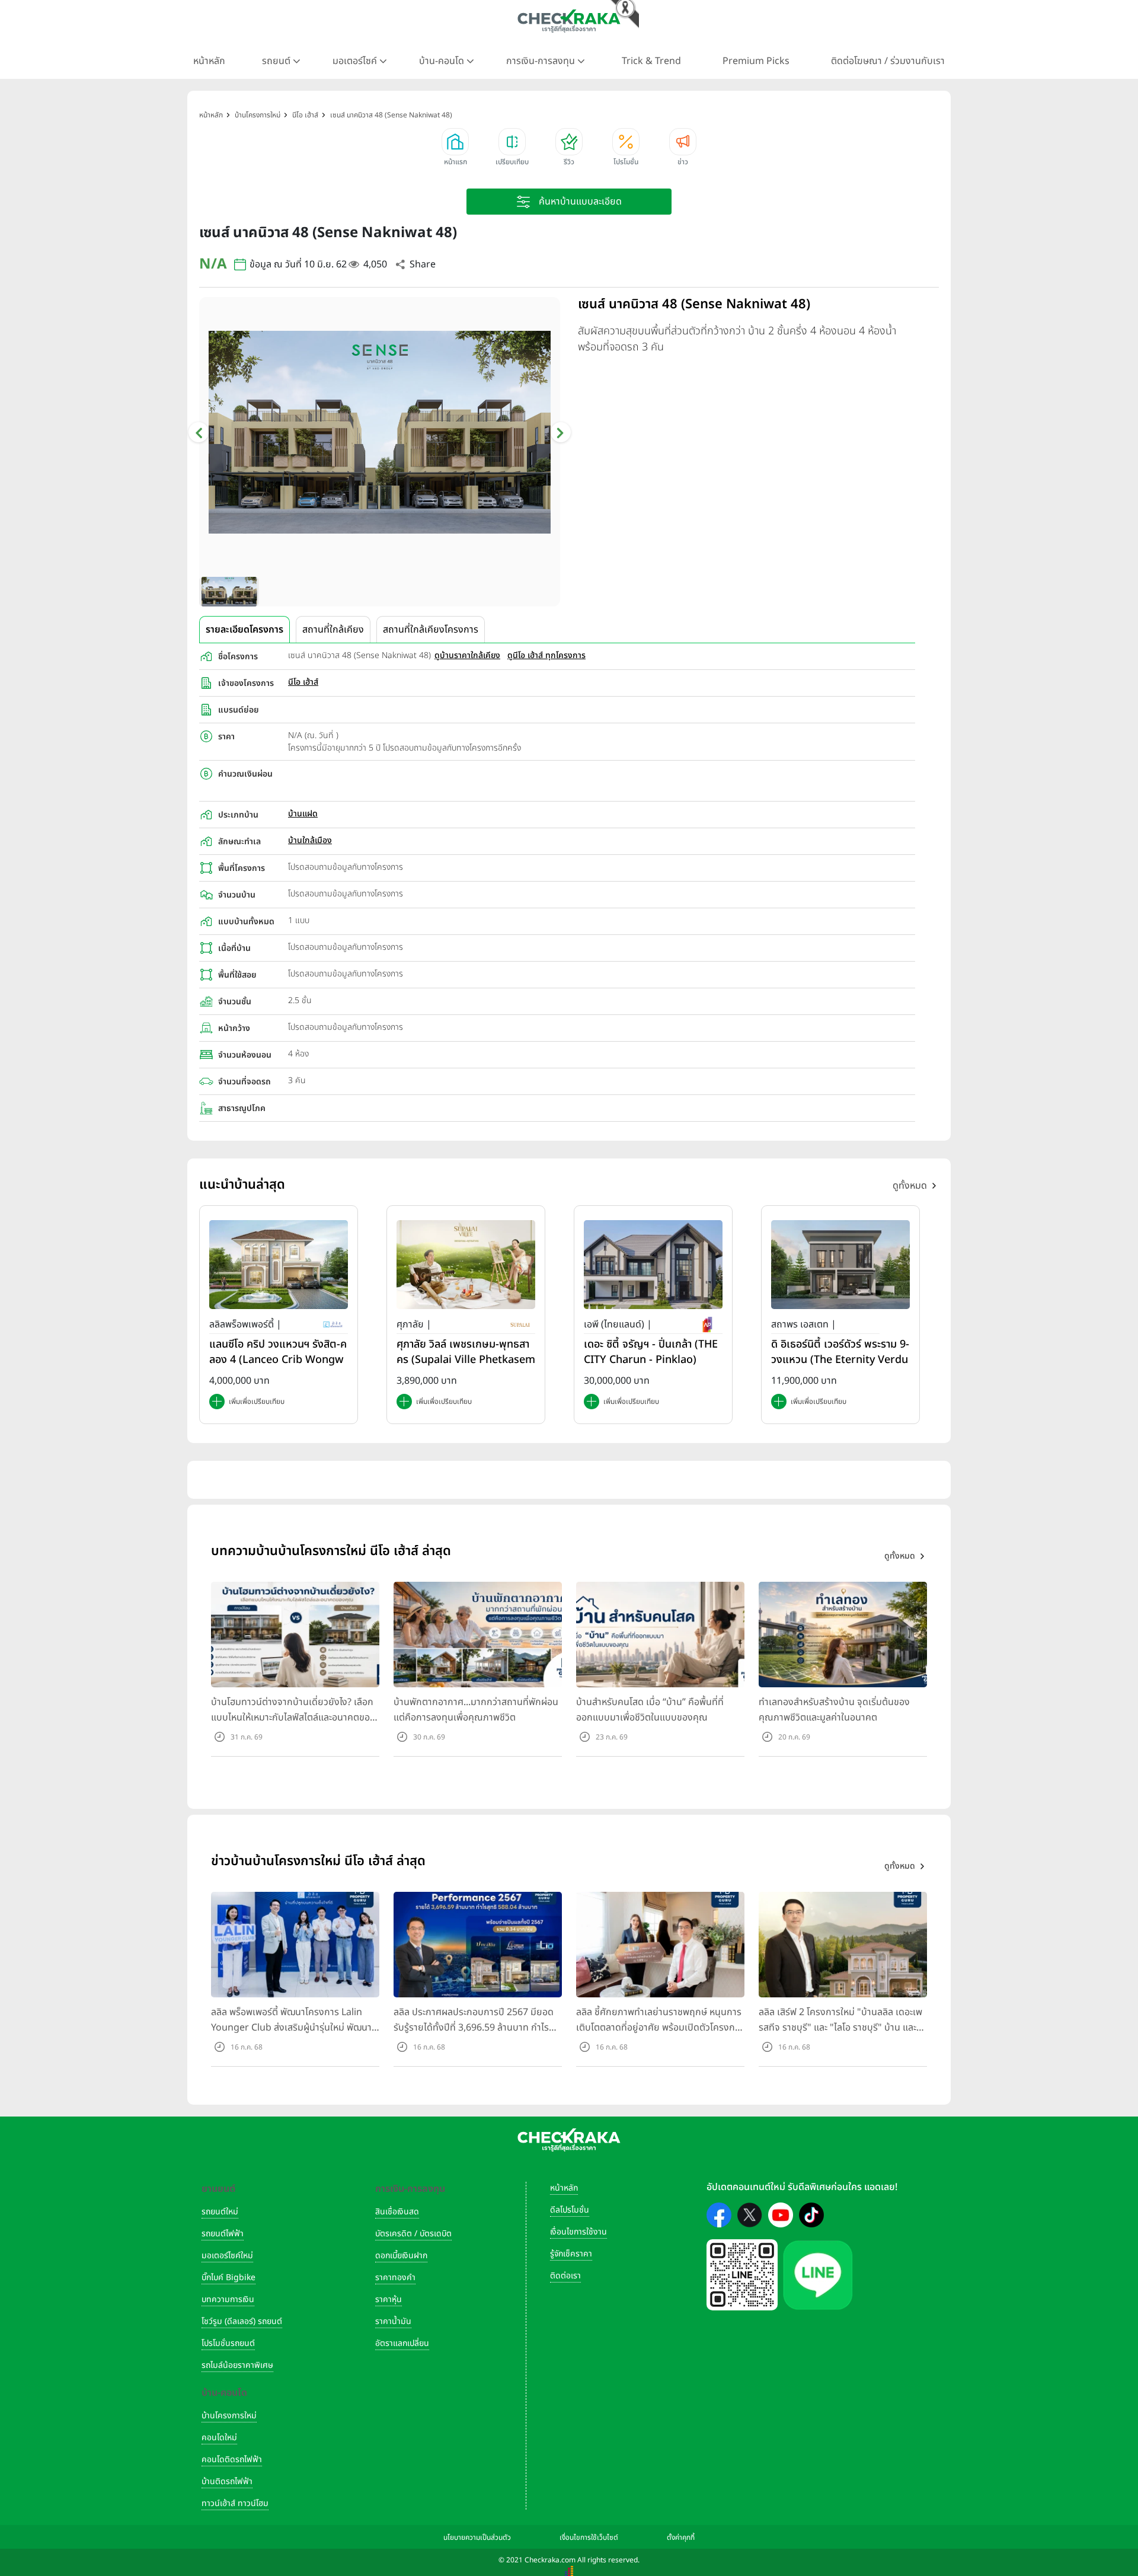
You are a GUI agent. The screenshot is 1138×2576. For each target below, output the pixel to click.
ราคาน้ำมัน (393, 2321)
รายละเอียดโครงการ (244, 630)
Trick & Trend (651, 61)
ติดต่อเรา (565, 2276)
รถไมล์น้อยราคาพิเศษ (237, 2365)
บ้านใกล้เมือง (310, 840)
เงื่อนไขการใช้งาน (578, 2232)
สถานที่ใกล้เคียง (333, 630)
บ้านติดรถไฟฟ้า (227, 2481)
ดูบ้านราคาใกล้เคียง (467, 655)
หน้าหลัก (209, 61)
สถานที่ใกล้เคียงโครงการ (431, 630)
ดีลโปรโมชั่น (570, 2210)
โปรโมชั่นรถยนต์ (228, 2343)
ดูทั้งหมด (910, 1186)
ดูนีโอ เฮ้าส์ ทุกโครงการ (546, 655)
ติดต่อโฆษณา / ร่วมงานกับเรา (888, 61)
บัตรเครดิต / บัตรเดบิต (413, 2234)
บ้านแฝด (303, 814)
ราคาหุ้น (389, 2299)
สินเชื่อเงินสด (397, 2212)
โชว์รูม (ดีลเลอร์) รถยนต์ (242, 2321)
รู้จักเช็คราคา (571, 2254)
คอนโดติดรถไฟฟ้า (232, 2460)
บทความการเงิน (228, 2299)
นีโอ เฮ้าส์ (303, 682)
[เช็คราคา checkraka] (569, 21)
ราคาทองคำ (395, 2277)
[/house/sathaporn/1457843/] (840, 1264)
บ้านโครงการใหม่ (229, 2416)
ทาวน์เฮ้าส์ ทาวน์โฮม (235, 2503)
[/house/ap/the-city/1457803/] (653, 1264)
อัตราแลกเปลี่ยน (402, 2343)
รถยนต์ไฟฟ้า (223, 2234)
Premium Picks (756, 61)
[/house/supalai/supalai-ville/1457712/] (466, 1264)
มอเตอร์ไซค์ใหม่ (227, 2256)
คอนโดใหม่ (219, 2438)
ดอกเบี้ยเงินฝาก (401, 2256)
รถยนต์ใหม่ (220, 2212)
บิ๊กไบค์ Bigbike (228, 2277)
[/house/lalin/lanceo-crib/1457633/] (279, 1264)
